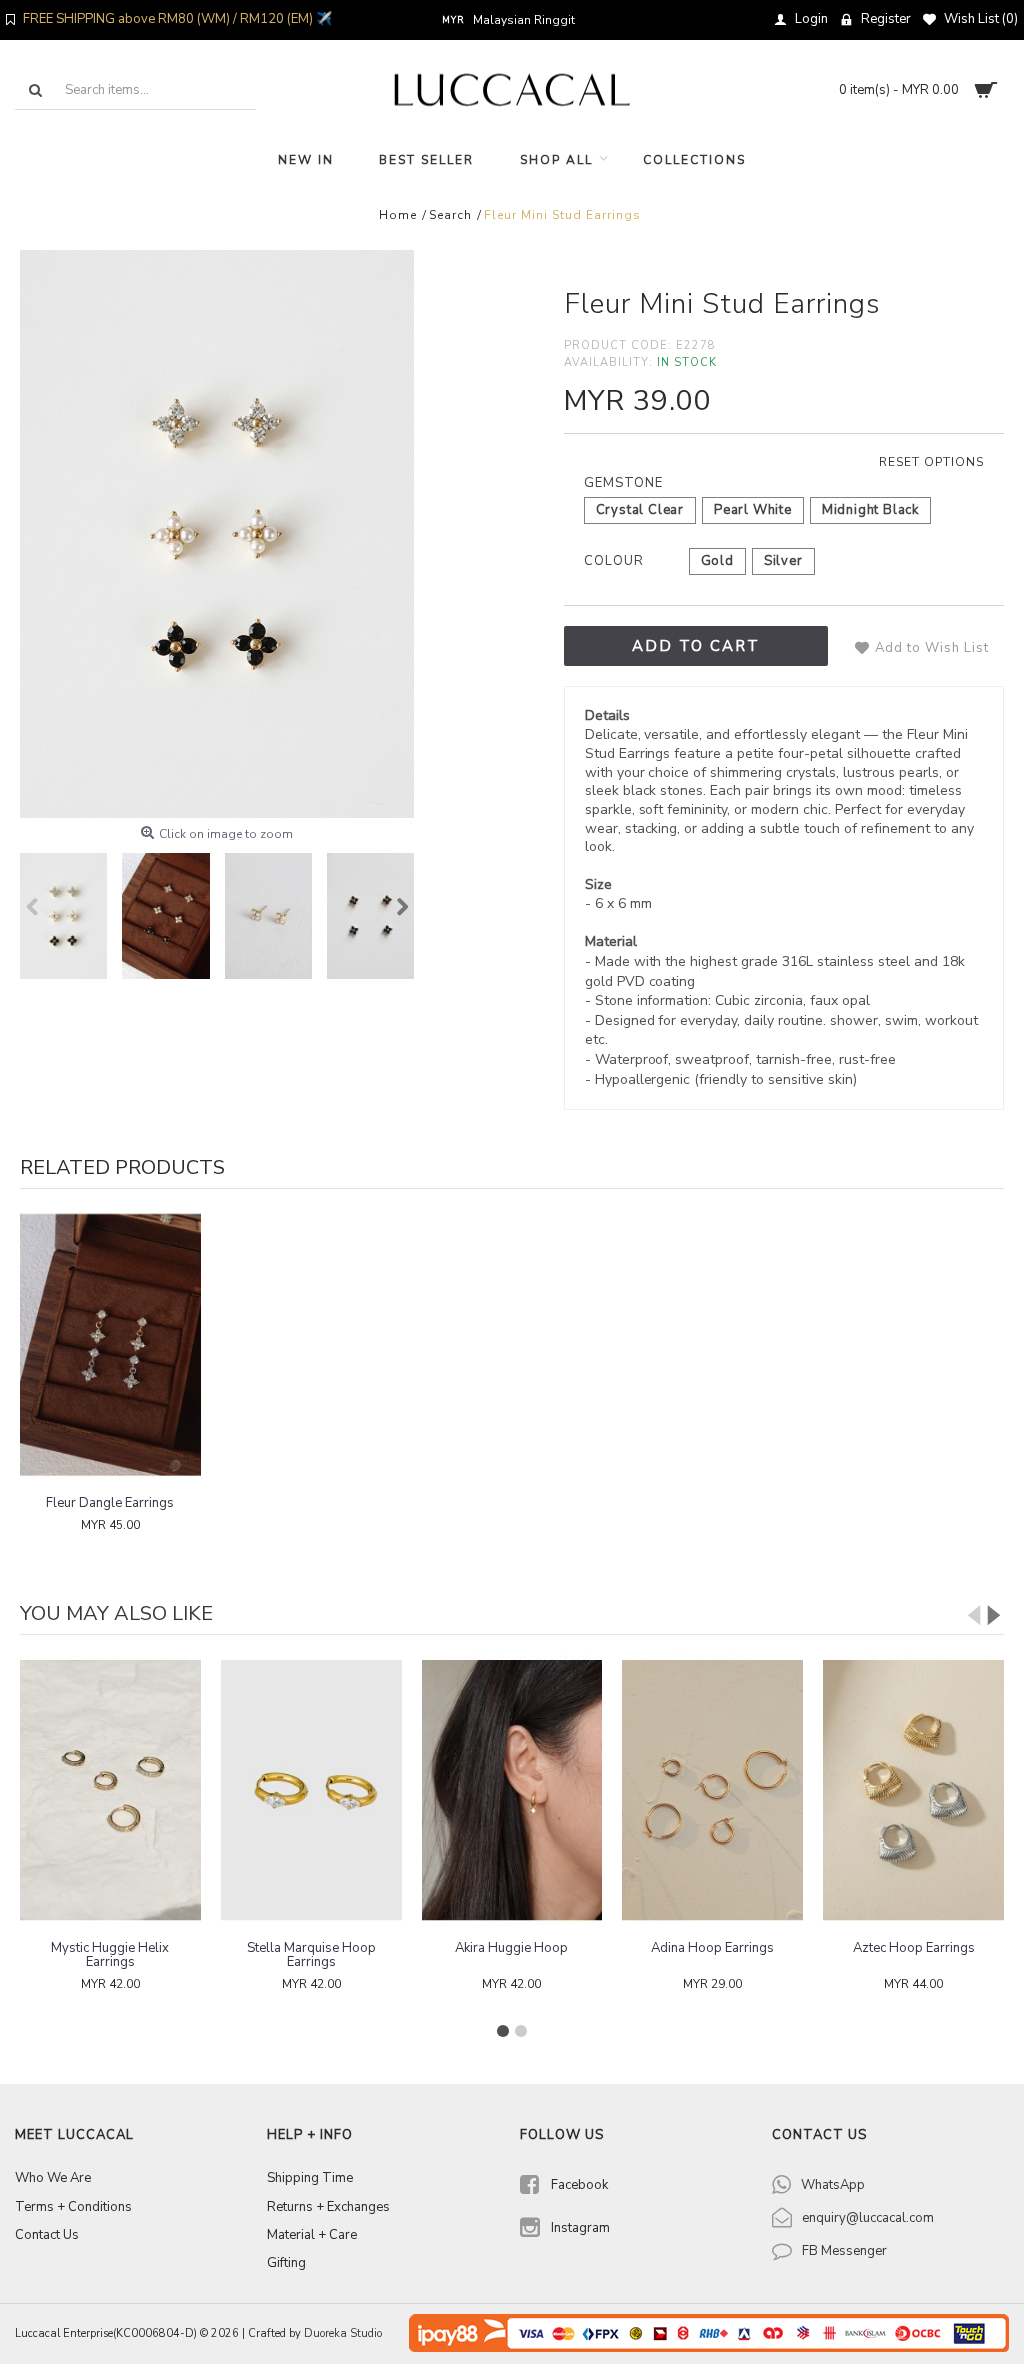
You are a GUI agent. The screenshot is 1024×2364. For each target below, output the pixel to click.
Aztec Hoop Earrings (914, 1948)
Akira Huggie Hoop (511, 1948)
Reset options (931, 462)
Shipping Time (310, 2178)
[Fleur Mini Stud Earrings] (217, 534)
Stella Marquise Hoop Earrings (311, 1955)
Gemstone (623, 483)
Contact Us (47, 2235)
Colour (614, 561)
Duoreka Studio (343, 2333)
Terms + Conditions (73, 2207)
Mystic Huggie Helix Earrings (110, 1955)
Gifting (286, 2263)
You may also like (116, 1613)
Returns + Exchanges (328, 2207)
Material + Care (312, 2235)
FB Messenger (844, 2251)
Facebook (579, 2186)
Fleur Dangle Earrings (110, 1503)
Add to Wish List (932, 648)
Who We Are (53, 2178)
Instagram (580, 2228)
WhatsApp (833, 2185)
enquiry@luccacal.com (868, 2218)
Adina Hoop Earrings (712, 1948)
